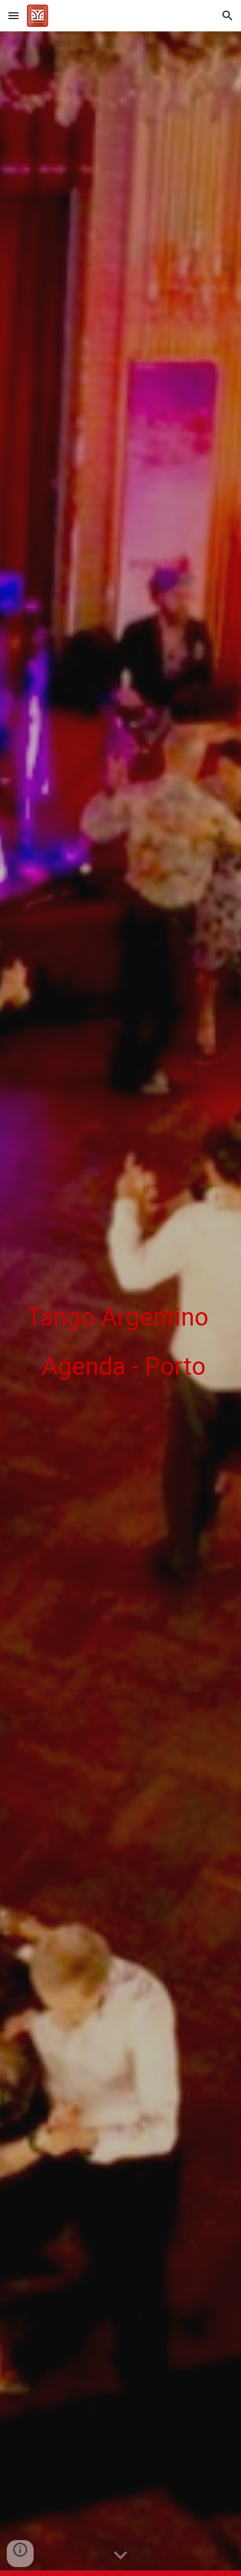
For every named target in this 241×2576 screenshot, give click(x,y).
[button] (13, 15)
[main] (121, 1304)
